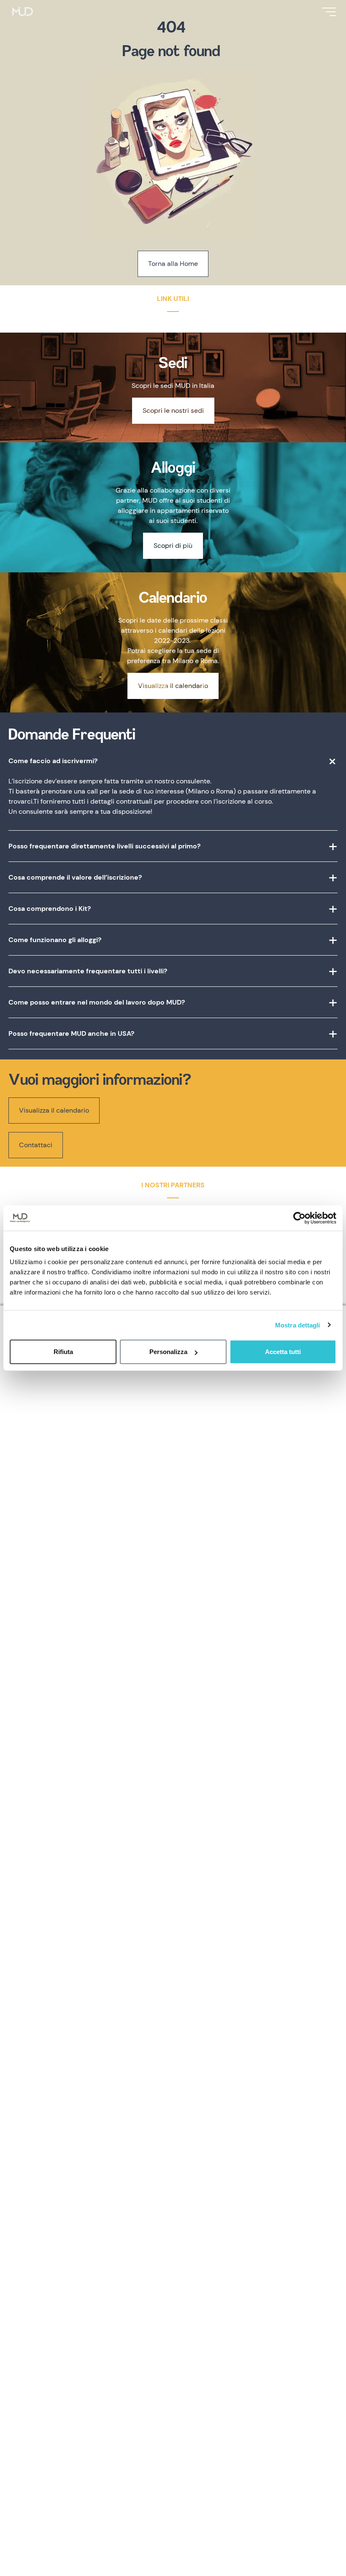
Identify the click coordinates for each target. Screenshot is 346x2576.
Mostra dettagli (298, 1325)
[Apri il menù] (329, 12)
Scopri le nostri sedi (173, 410)
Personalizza (168, 1352)
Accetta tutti (283, 1352)
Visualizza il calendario (173, 686)
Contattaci (36, 1145)
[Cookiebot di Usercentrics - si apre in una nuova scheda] (299, 1218)
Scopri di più (173, 546)
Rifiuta (63, 1352)
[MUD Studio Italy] (23, 12)
